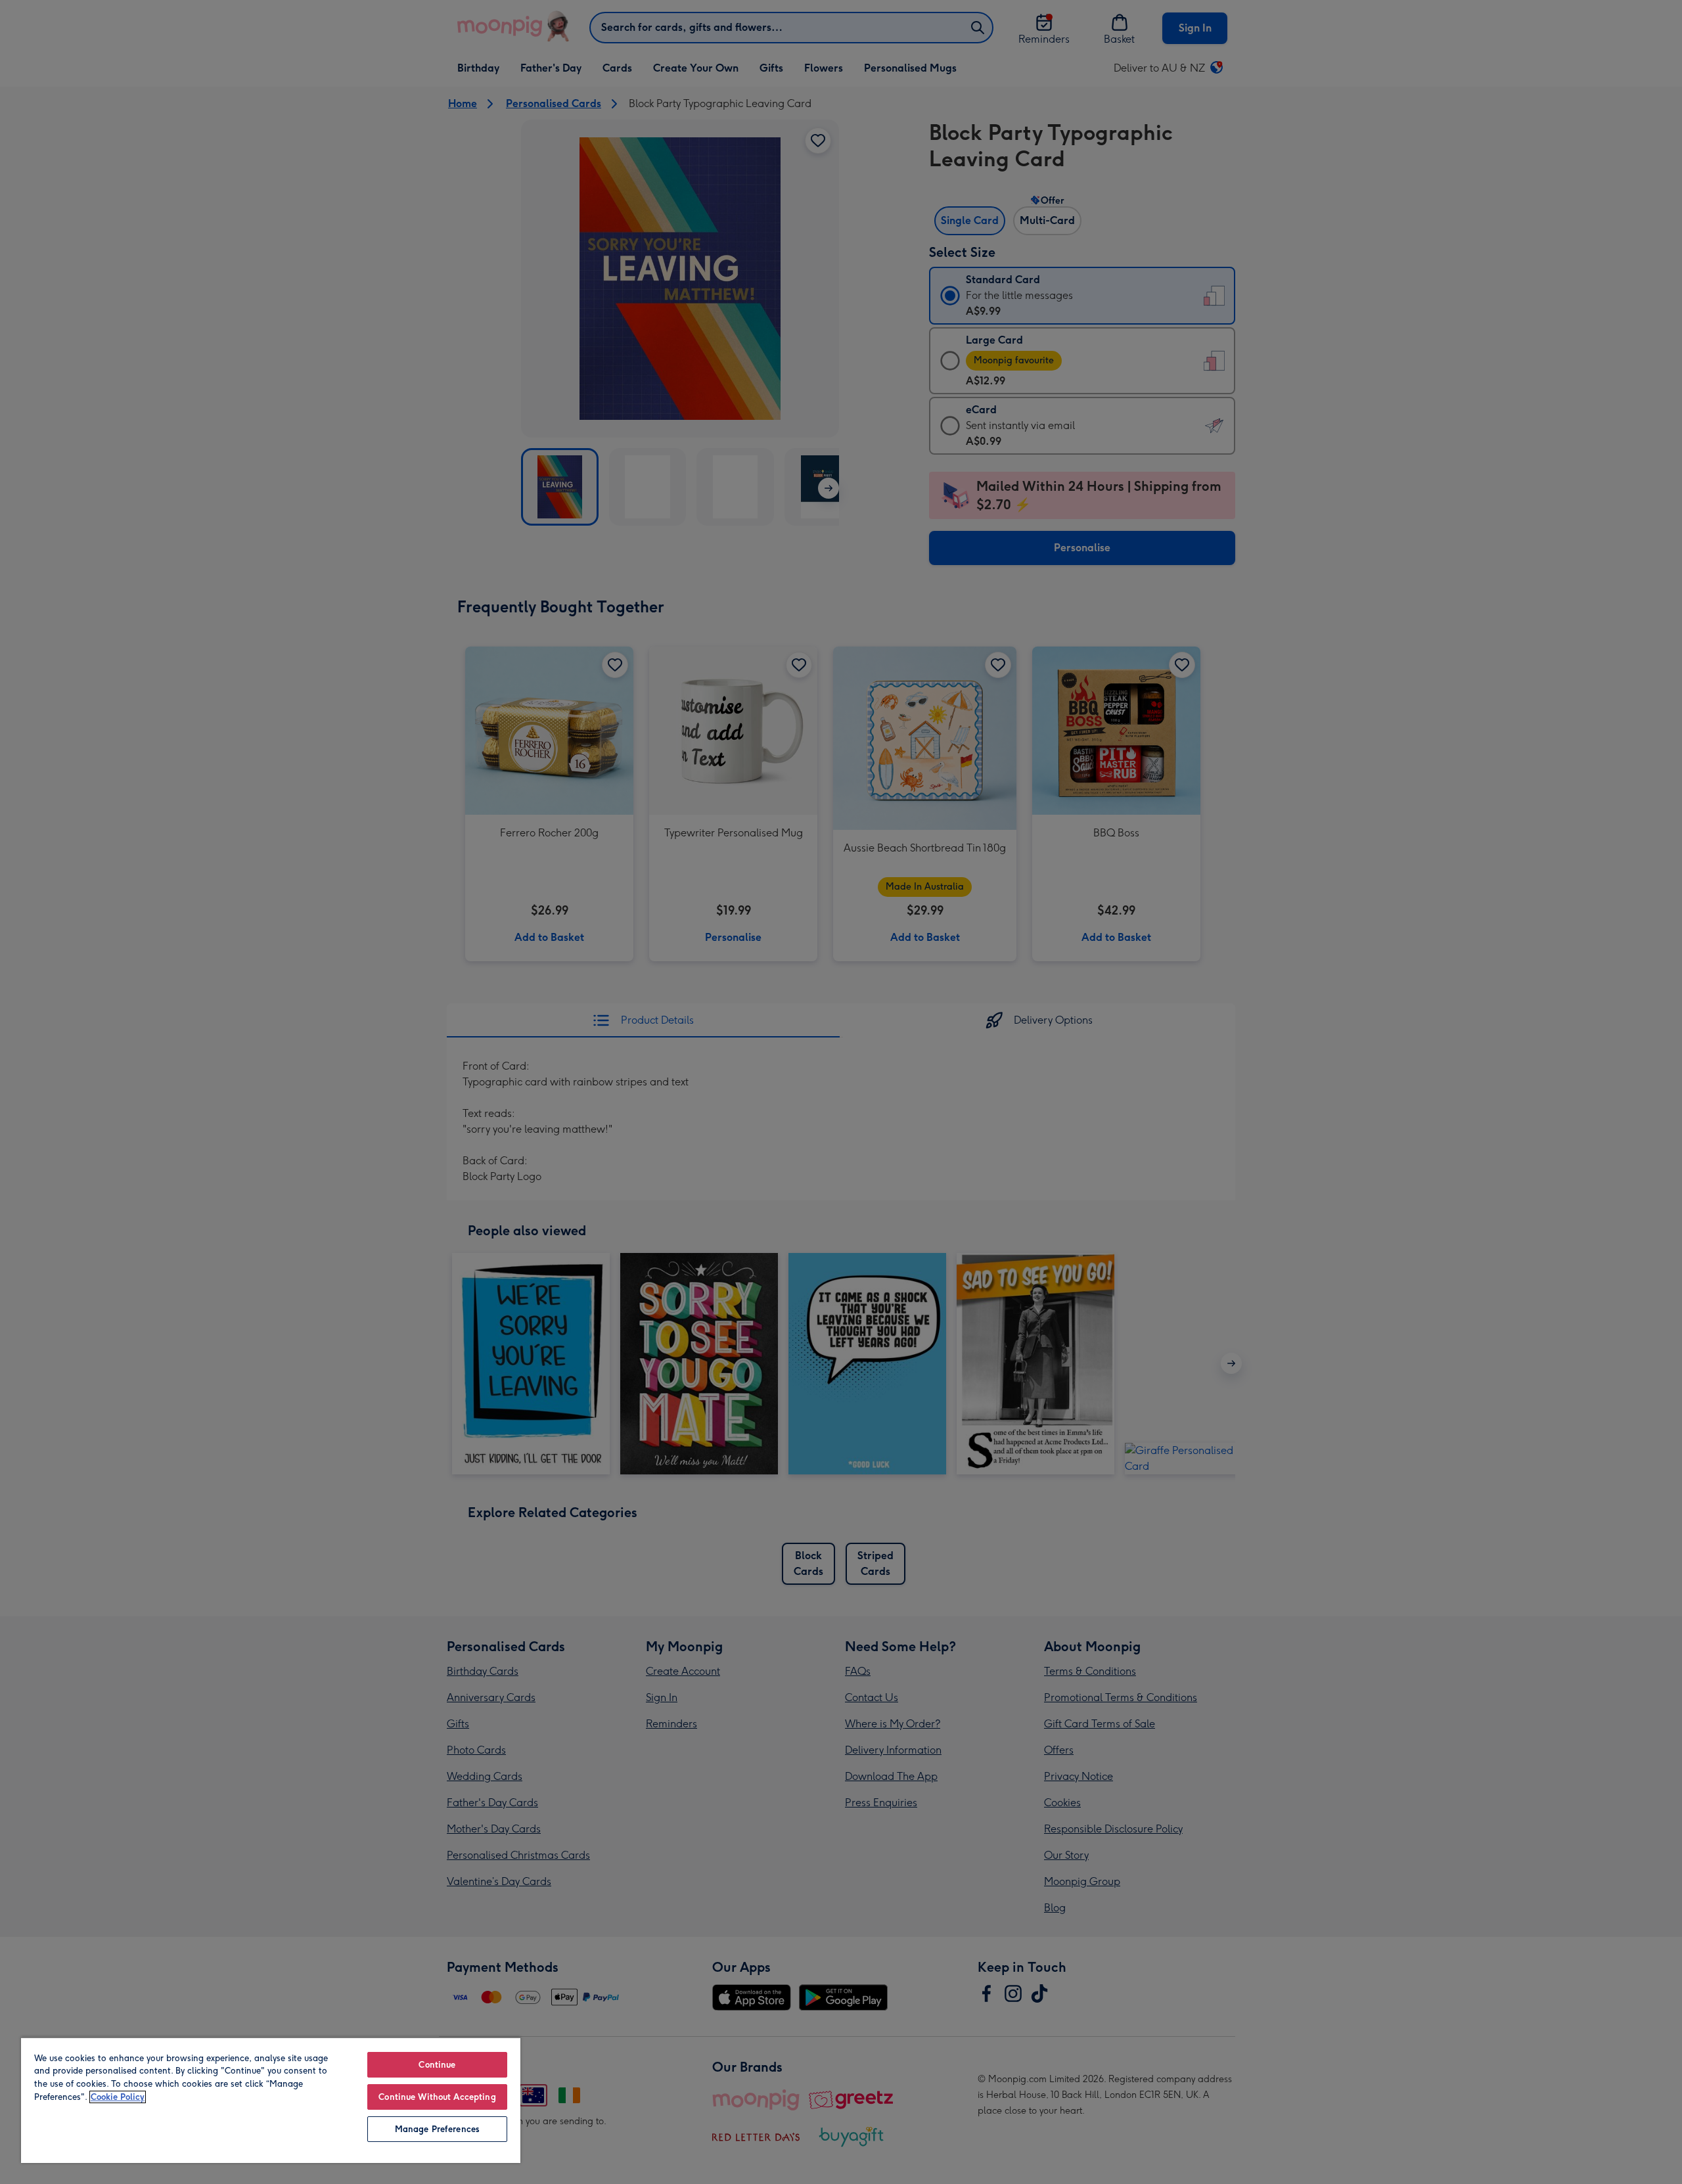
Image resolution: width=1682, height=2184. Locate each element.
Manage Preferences (437, 2129)
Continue (437, 2065)
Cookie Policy (118, 2097)
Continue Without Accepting (437, 2097)
